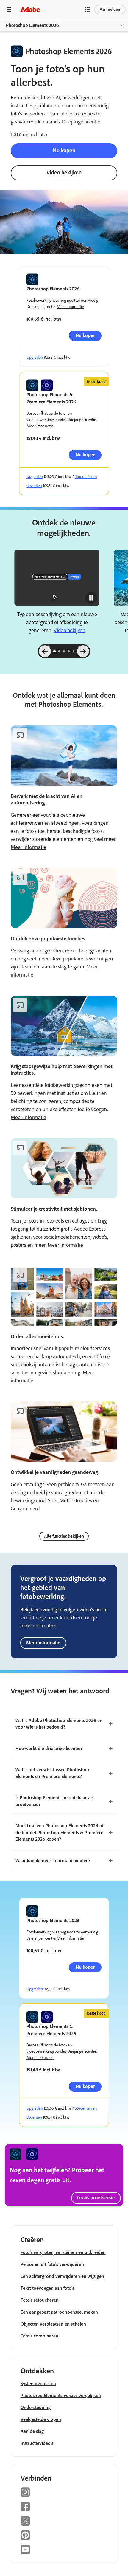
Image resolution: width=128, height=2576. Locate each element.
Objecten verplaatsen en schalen (53, 2324)
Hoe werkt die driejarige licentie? (49, 1748)
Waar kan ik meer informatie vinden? (53, 1861)
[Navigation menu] (9, 9)
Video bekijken (64, 172)
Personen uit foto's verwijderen (52, 2264)
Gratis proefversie (96, 2198)
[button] (87, 10)
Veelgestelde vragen (41, 2419)
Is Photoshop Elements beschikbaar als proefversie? (54, 1801)
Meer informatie (70, 307)
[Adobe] (30, 9)
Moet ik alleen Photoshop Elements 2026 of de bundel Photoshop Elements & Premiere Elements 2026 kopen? (59, 1832)
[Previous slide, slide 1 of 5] (45, 651)
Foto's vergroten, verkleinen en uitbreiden (63, 2252)
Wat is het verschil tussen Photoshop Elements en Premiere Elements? (52, 1773)
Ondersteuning (36, 2407)
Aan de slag (32, 2431)
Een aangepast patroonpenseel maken (59, 2312)
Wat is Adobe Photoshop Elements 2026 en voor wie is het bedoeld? (59, 1724)
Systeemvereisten (38, 2384)
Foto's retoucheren (40, 2300)
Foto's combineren (39, 2336)
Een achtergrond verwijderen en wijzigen (62, 2276)
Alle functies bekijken (64, 1536)
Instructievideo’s (37, 2443)
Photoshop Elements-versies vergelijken (61, 2395)
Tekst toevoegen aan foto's (47, 2288)
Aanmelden (110, 9)
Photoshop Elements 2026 (32, 25)
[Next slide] (83, 651)
